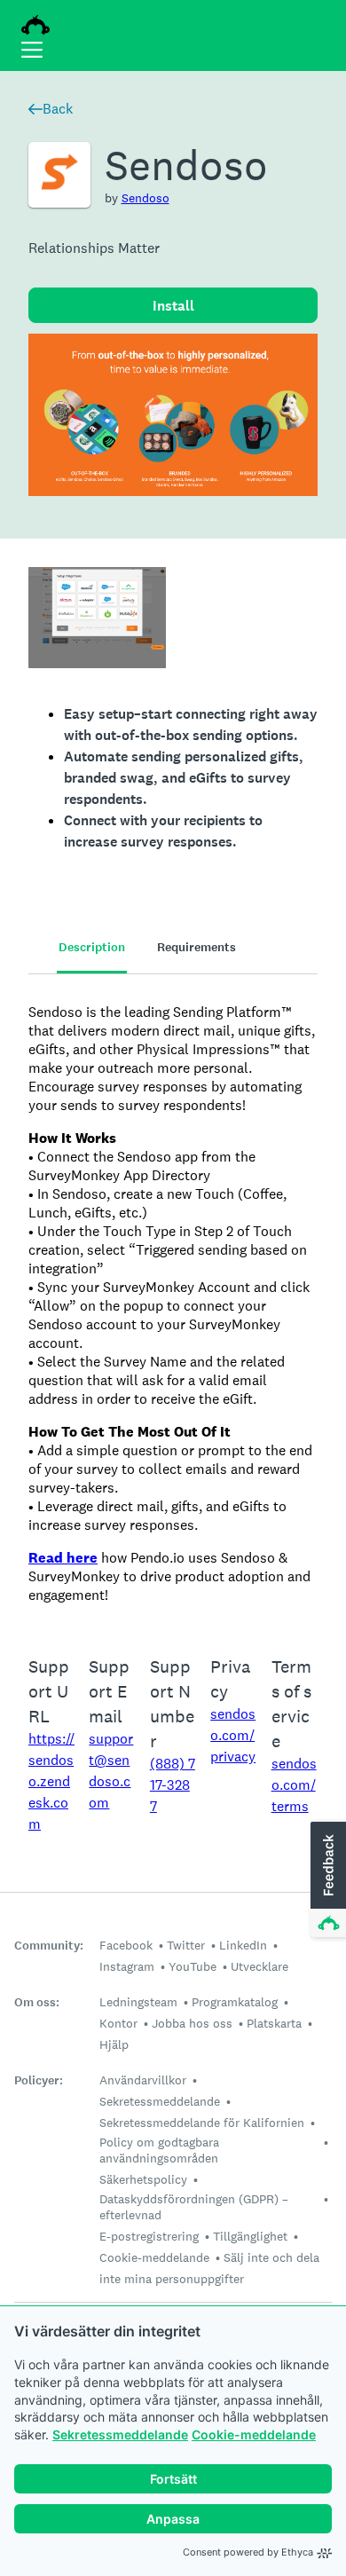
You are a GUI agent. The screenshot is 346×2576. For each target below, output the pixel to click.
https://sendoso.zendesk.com (51, 1781)
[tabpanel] (173, 1304)
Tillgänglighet (250, 2236)
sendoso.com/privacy (233, 1735)
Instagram (127, 1966)
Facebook (126, 1945)
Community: (49, 1946)
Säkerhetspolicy (143, 2179)
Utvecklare (259, 1966)
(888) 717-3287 (173, 1785)
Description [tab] (92, 947)
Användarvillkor (143, 2080)
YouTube (193, 1966)
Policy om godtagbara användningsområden (159, 2150)
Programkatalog (235, 2002)
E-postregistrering (149, 2236)
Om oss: (37, 2002)
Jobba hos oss (192, 2023)
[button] (326, 1880)
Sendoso (145, 198)
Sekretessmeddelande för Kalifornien (202, 2123)
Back (58, 109)
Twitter (186, 1945)
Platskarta (274, 2023)
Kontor (118, 2023)
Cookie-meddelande (254, 2434)
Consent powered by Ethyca (248, 2552)
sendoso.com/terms (294, 1785)
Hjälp (114, 2044)
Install (173, 306)
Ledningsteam (138, 2002)
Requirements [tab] (197, 947)
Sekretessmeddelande (120, 2434)
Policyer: (39, 2080)
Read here (63, 1558)
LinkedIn (243, 1945)
